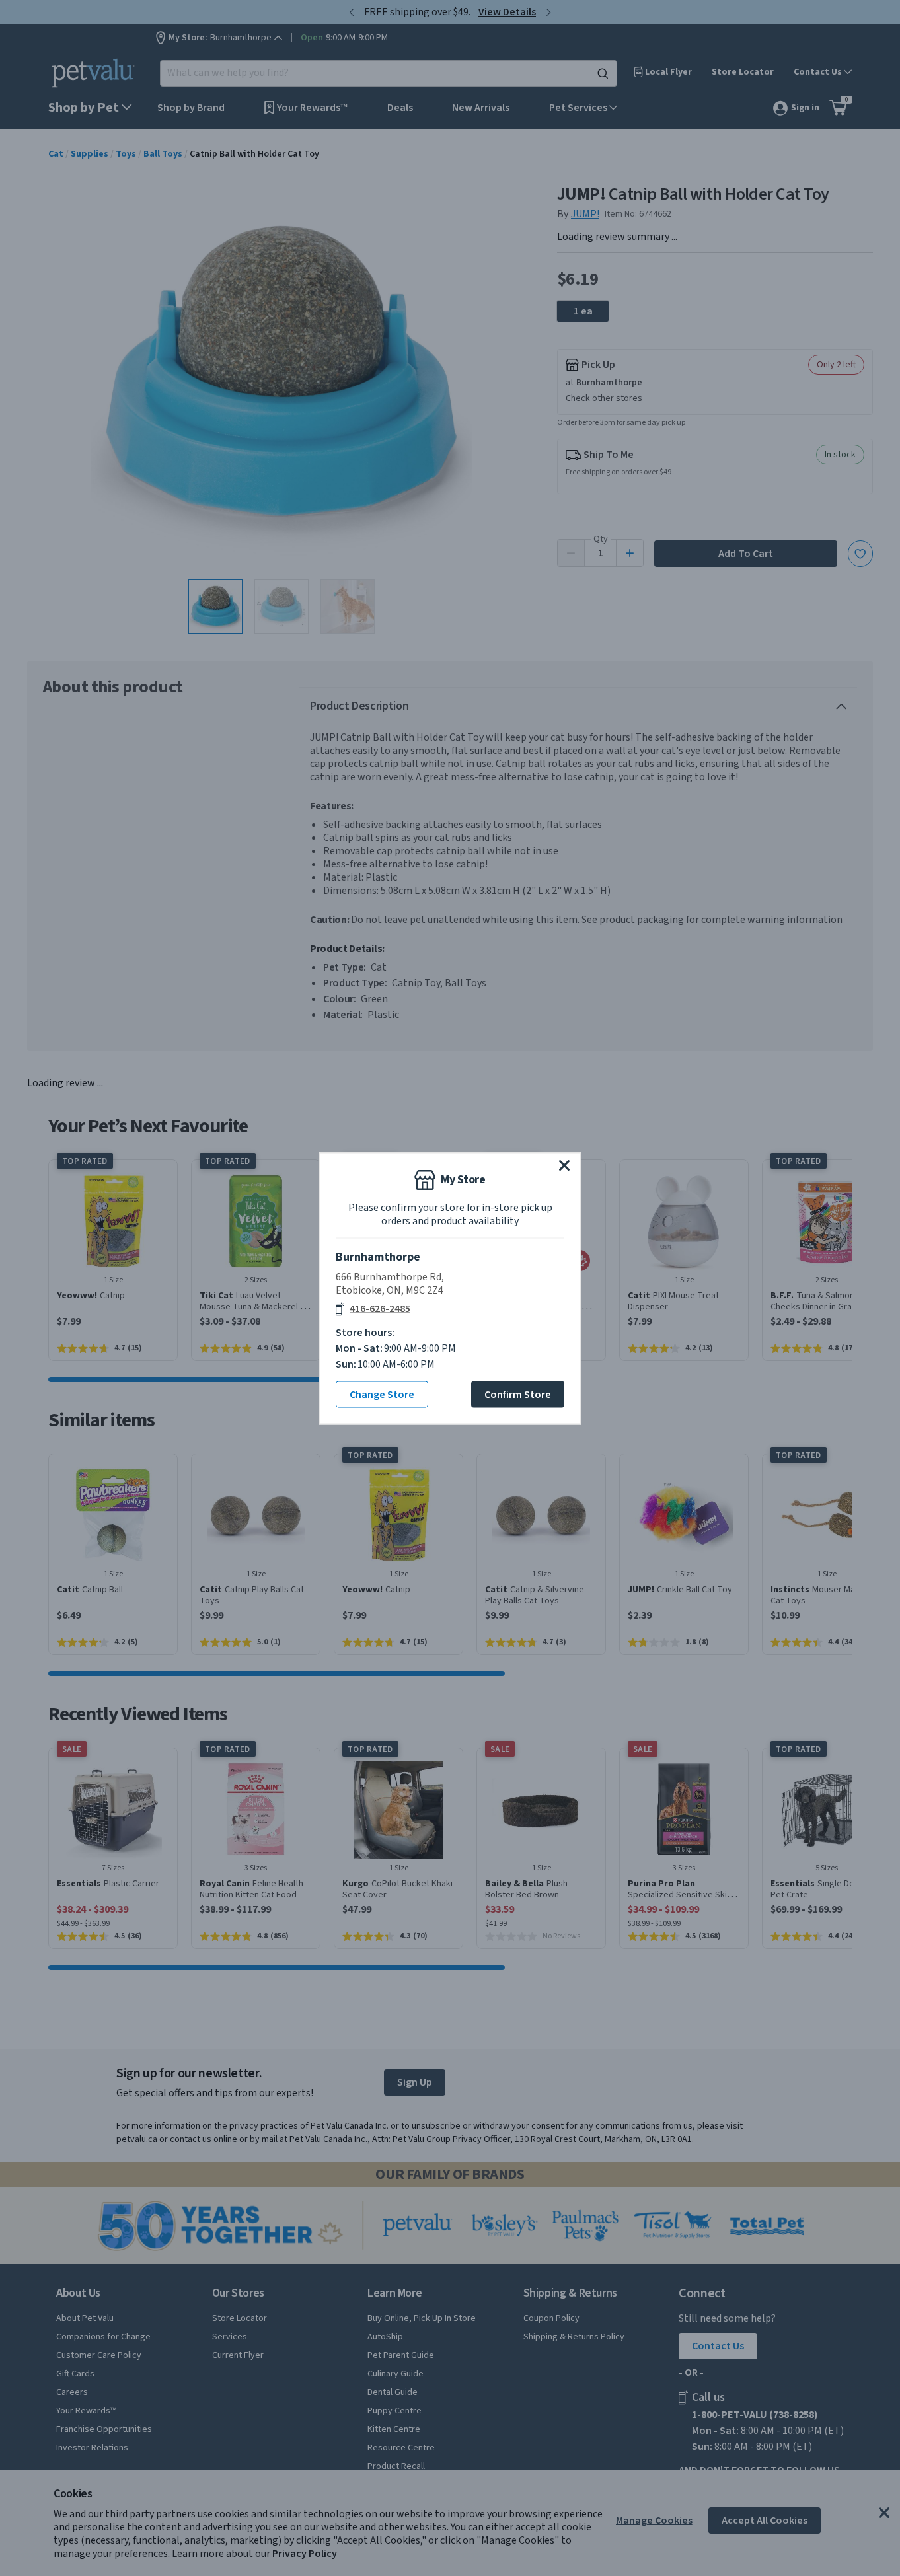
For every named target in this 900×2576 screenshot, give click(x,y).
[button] (564, 1165)
